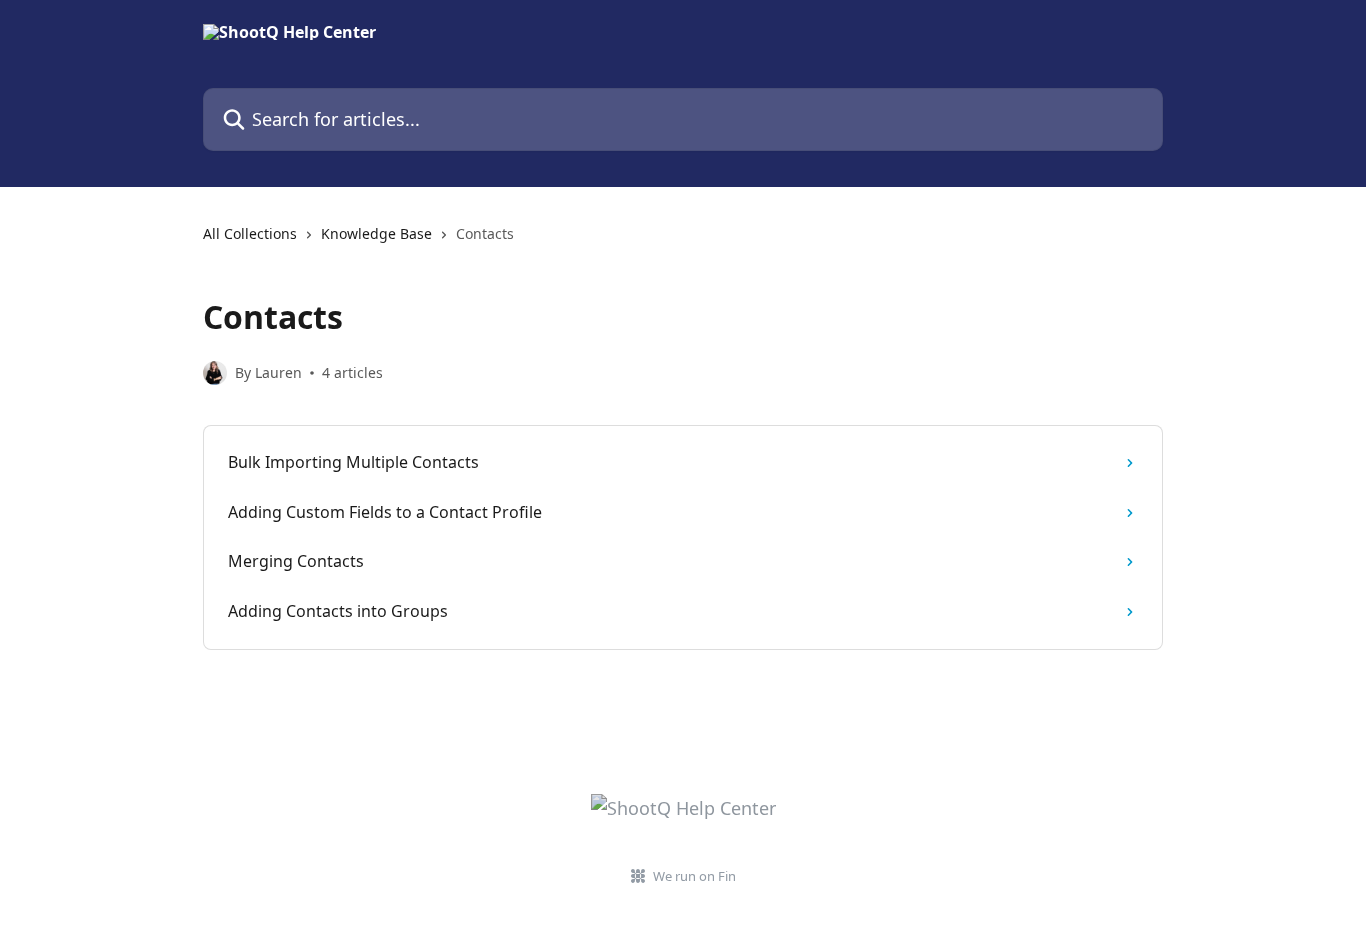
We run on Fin (694, 876)
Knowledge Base (376, 233)
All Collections (250, 233)
